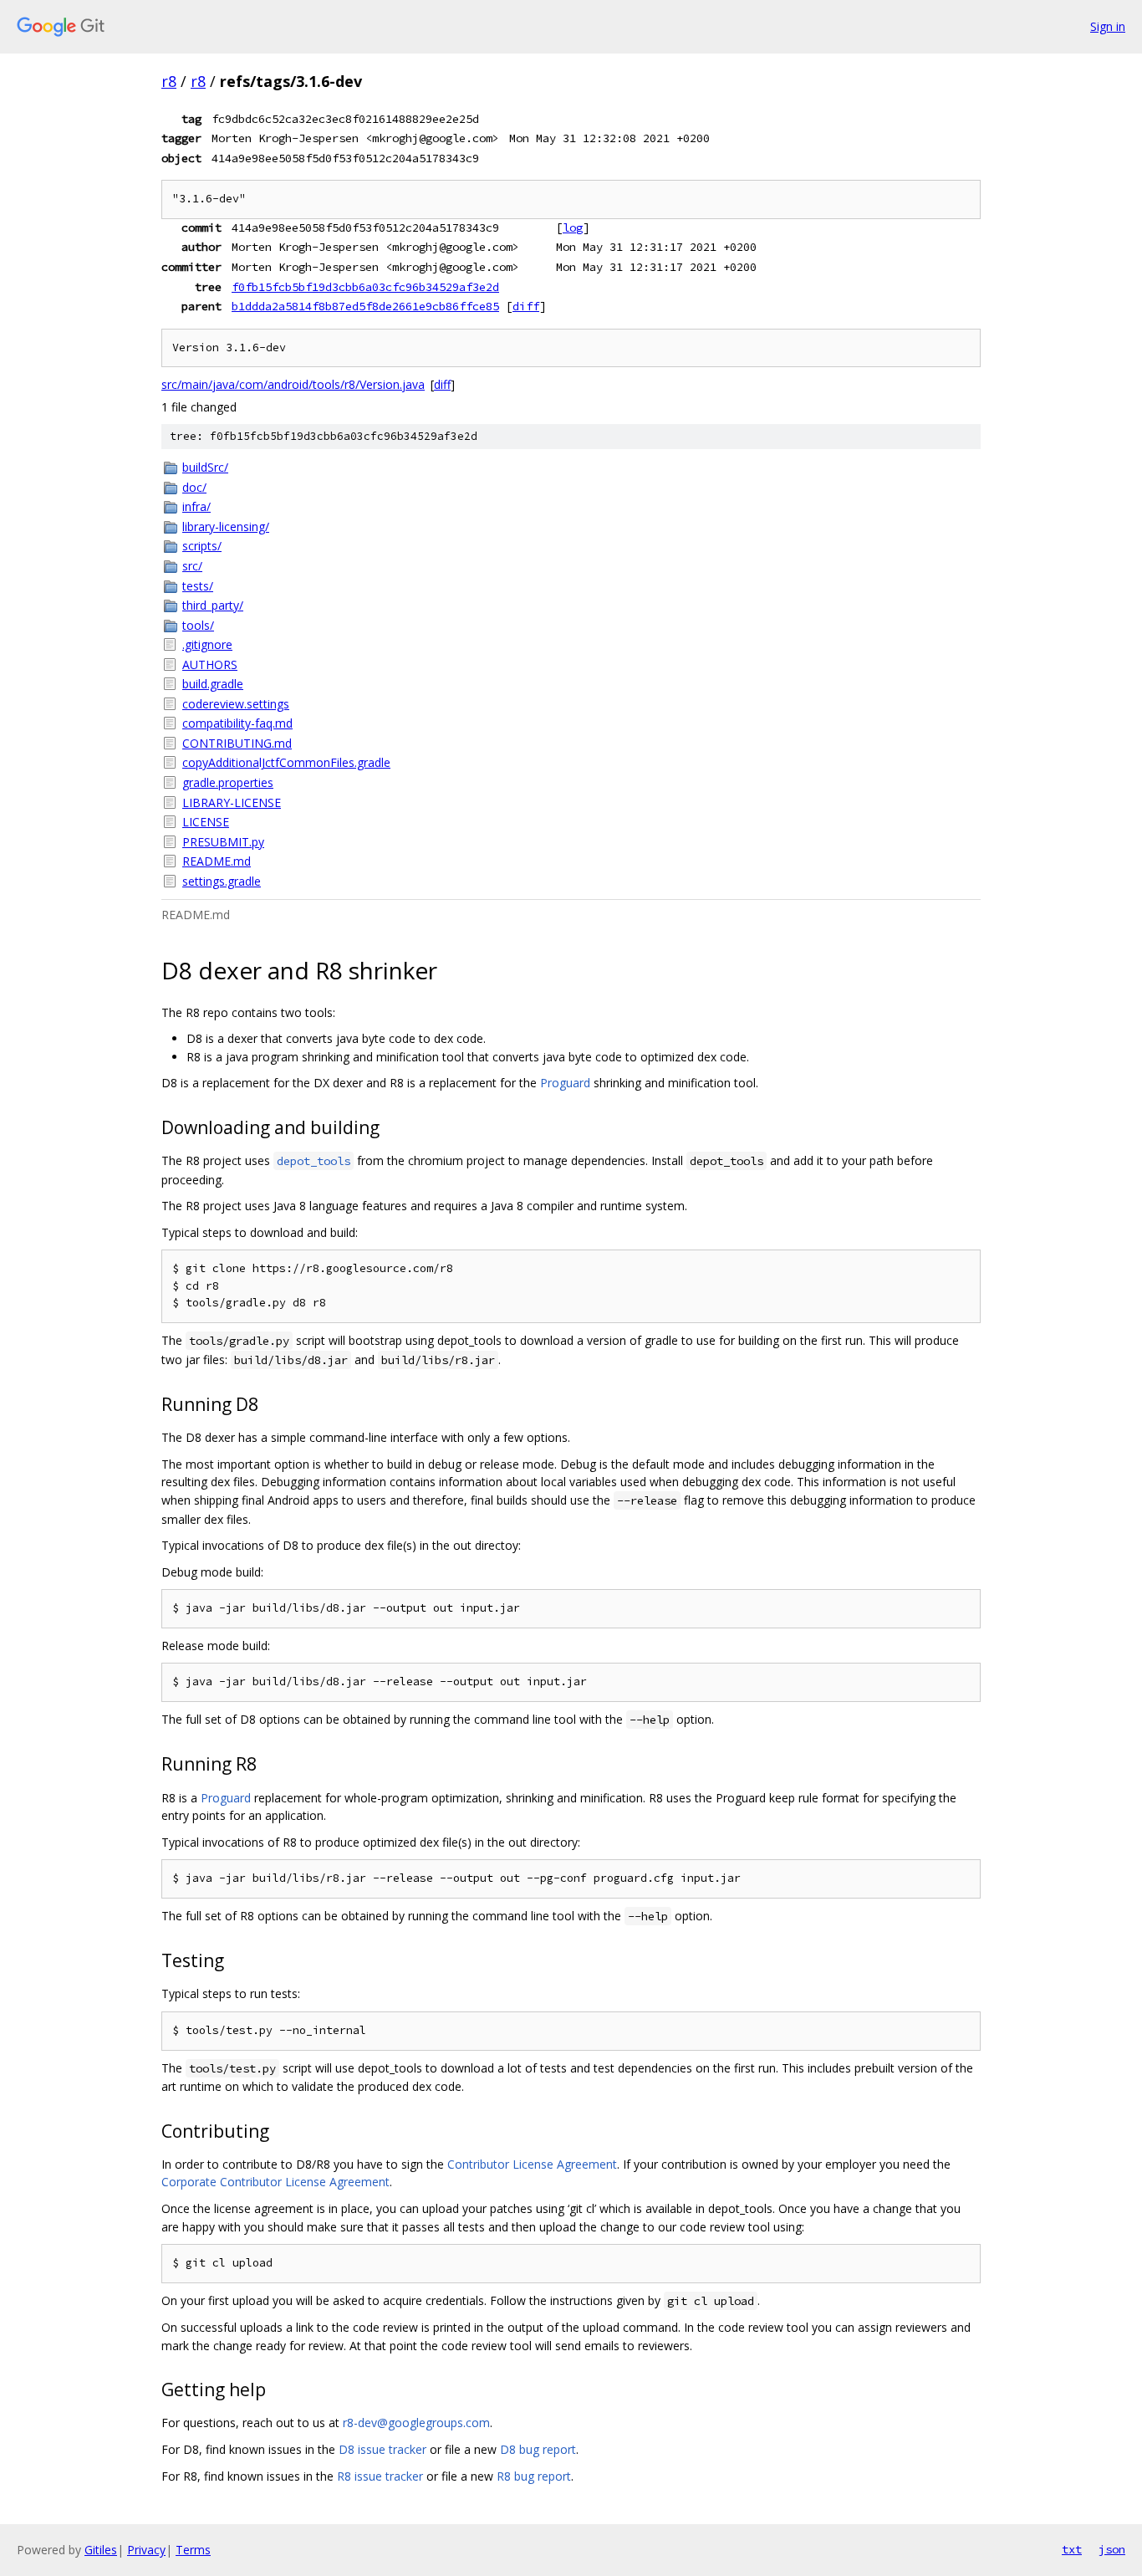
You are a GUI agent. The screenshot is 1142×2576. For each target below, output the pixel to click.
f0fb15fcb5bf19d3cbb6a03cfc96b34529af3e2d (365, 287)
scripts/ (202, 546)
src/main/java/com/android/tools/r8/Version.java (293, 384)
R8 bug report (534, 2476)
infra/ (196, 506)
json (1112, 2549)
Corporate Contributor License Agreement (275, 2182)
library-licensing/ (226, 526)
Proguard (565, 1083)
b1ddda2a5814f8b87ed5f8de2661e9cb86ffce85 (365, 306)
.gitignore (207, 644)
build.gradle (213, 684)
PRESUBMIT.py (223, 842)
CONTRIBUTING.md (237, 743)
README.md (217, 861)
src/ (192, 566)
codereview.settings (236, 704)
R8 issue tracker (380, 2476)
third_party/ (213, 605)
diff (526, 306)
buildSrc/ (205, 467)
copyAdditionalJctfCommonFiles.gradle (286, 762)
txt (1072, 2549)
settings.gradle (222, 881)
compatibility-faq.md (237, 723)
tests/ (198, 586)
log (573, 227)
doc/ (194, 487)
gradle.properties (228, 782)
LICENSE (206, 822)
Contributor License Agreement (532, 2164)
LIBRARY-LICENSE (232, 802)
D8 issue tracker (382, 2449)
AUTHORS (210, 664)
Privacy (146, 2550)
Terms (193, 2550)
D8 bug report (538, 2449)
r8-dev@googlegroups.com (416, 2423)
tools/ (198, 625)
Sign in (1108, 26)
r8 (169, 81)
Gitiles (101, 2550)
